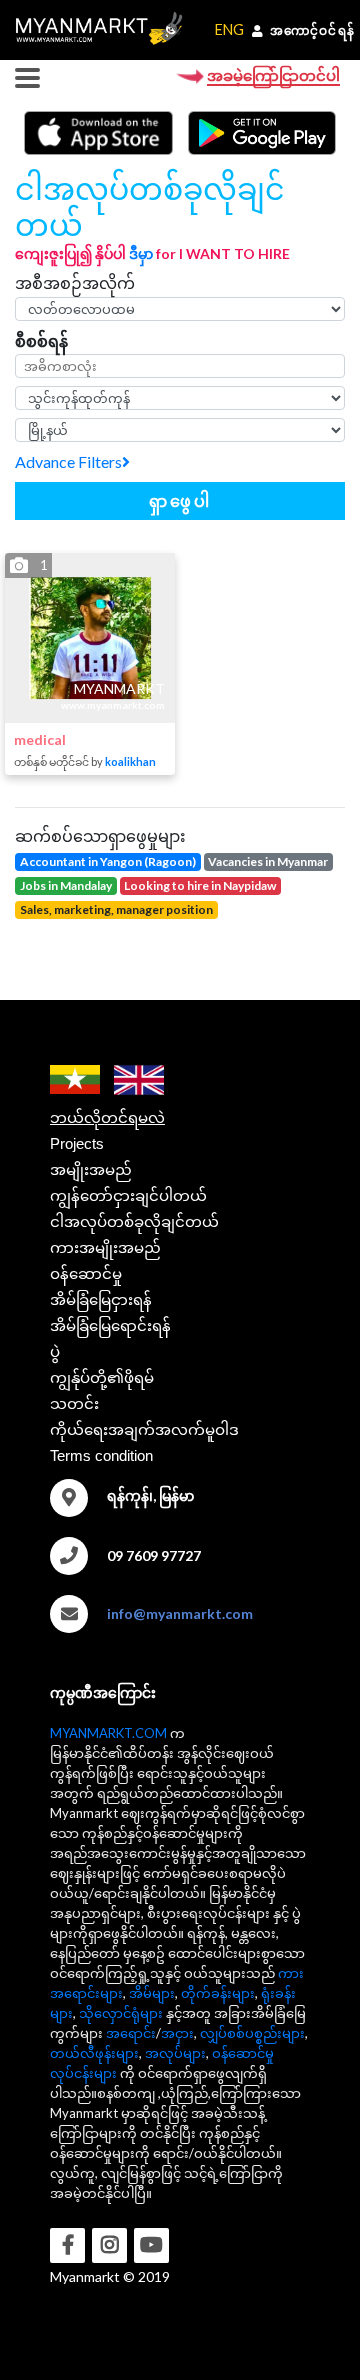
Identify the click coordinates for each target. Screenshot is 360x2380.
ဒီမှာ (141, 253)
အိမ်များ (152, 1993)
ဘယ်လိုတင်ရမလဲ (107, 1117)
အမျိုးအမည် (91, 1169)
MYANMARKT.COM (108, 1733)
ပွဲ (55, 1351)
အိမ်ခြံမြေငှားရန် (101, 1299)
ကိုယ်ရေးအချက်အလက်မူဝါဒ (144, 1429)
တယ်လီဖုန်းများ (94, 2053)
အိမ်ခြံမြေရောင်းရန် (110, 1325)
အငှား (177, 2033)
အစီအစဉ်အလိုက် (75, 282)
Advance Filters (68, 461)
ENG (229, 29)
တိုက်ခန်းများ (218, 1993)
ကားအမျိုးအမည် (105, 1247)
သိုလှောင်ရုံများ (121, 2013)
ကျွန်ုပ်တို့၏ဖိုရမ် (102, 1377)
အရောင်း (131, 2033)
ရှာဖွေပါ (180, 500)
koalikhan (130, 761)
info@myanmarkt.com (180, 1613)
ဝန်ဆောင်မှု (86, 1273)
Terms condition (101, 1455)
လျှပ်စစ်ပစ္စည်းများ (252, 2033)
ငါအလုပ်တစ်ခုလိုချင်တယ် (134, 1221)
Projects (77, 1143)
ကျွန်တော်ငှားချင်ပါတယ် (128, 1195)
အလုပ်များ (175, 2053)
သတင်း (74, 1403)
